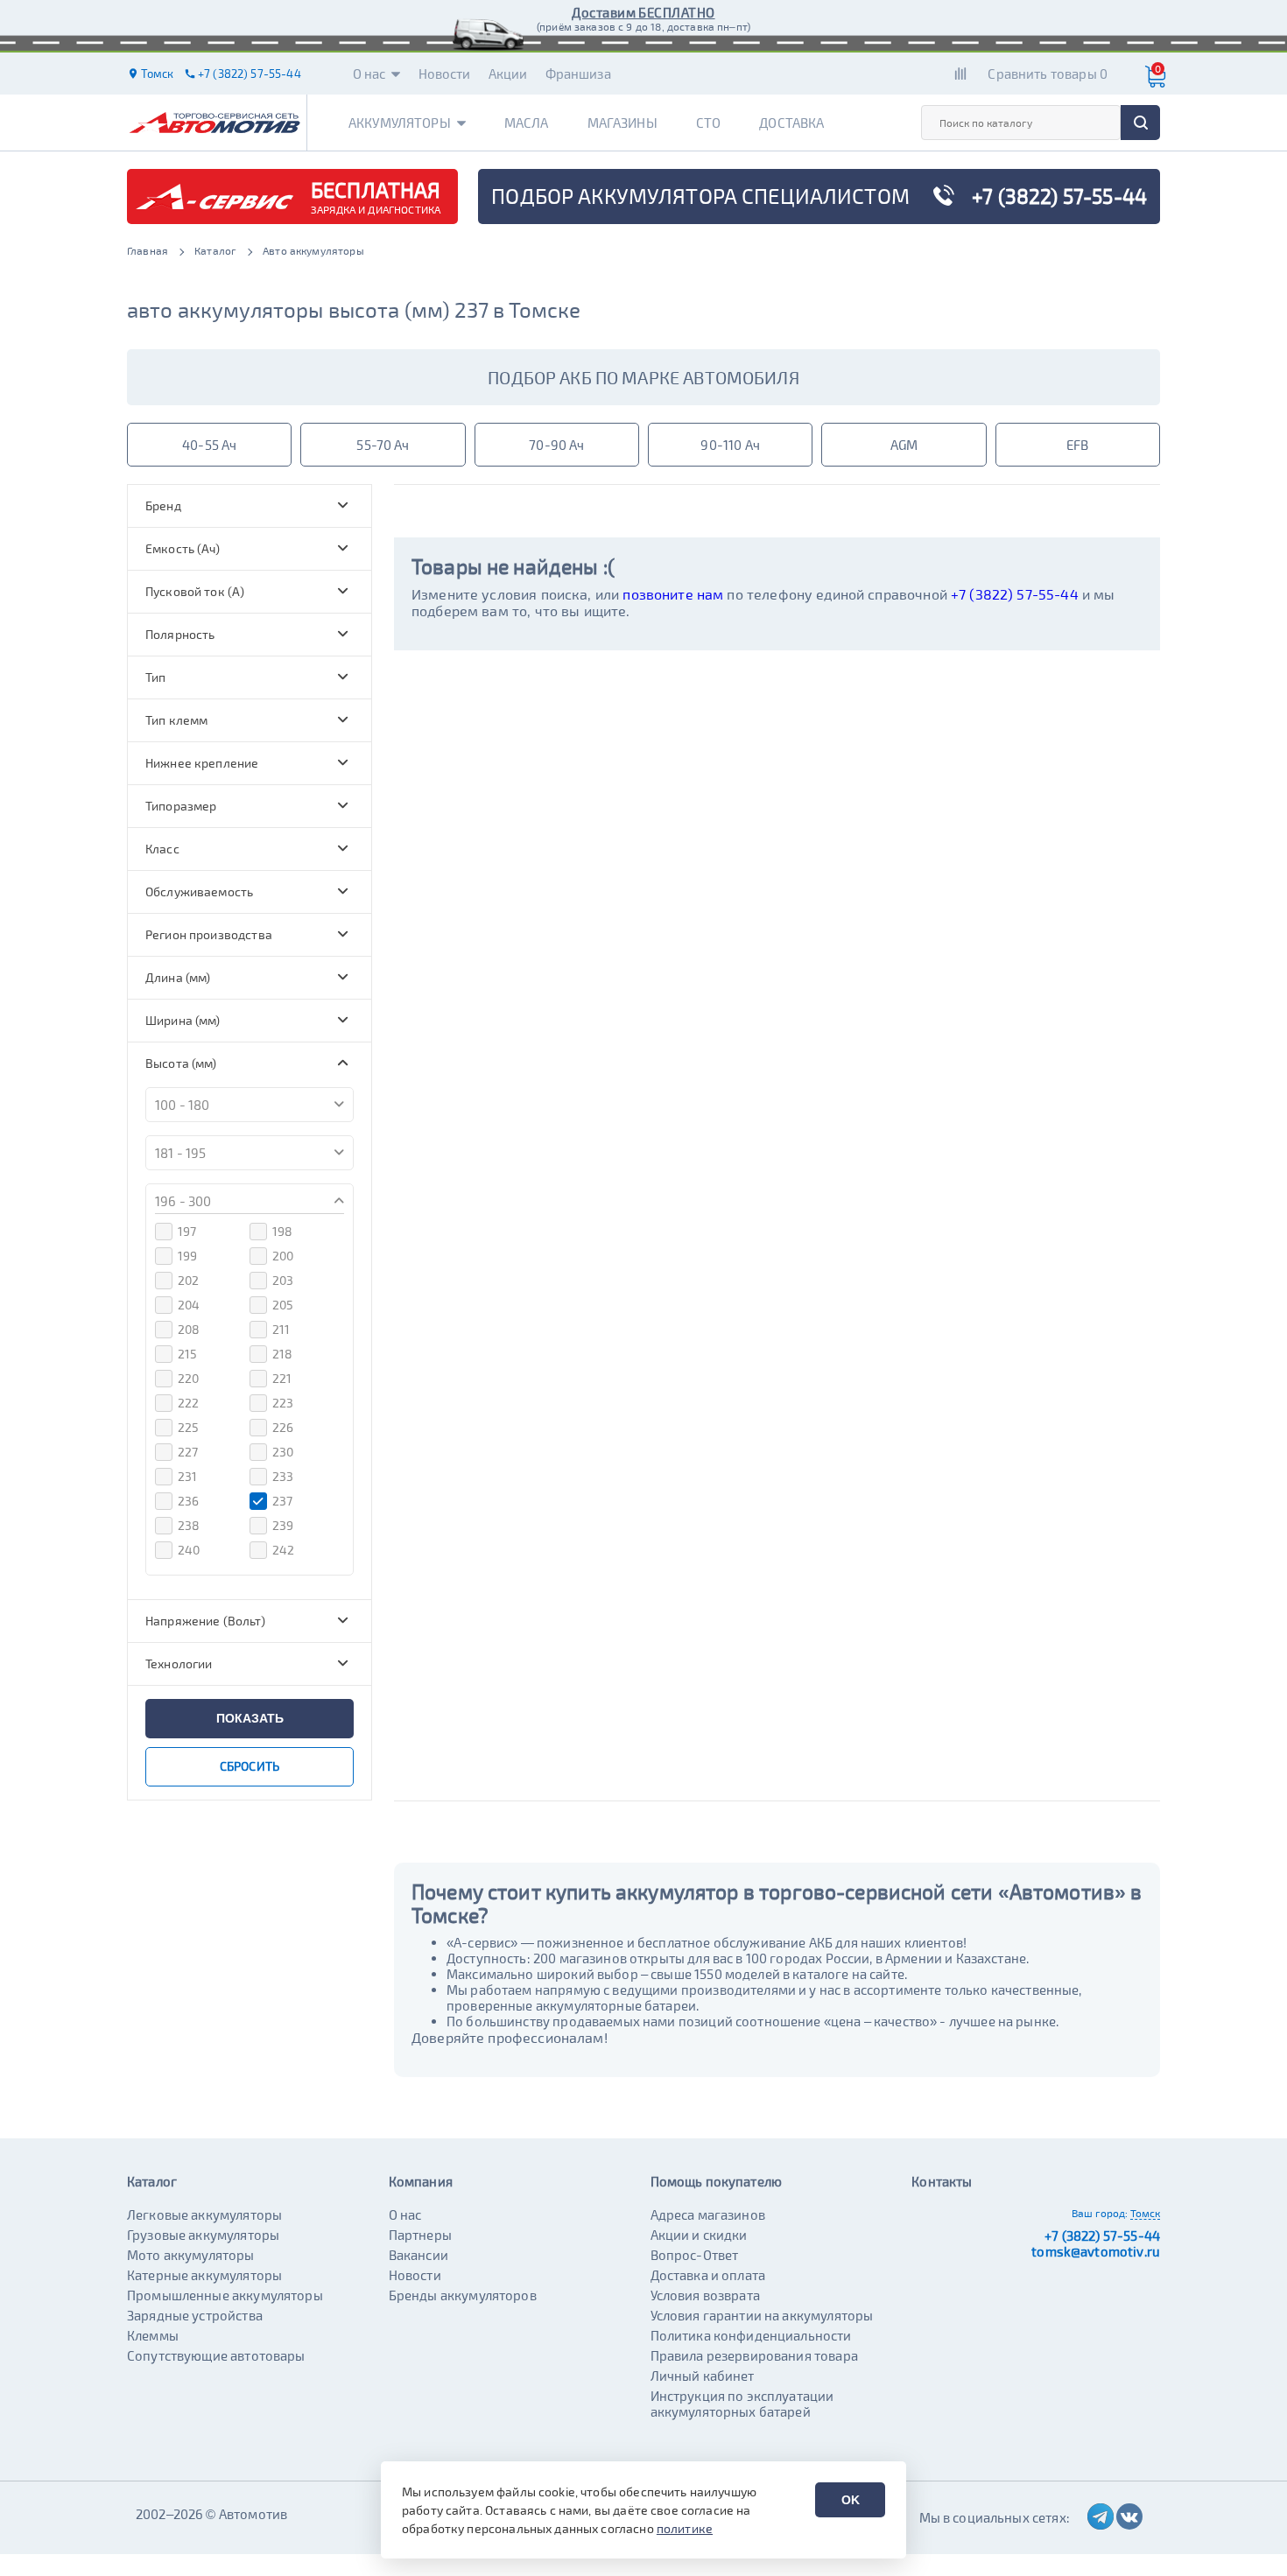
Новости (445, 74)
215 (187, 1354)
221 (282, 1378)
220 (188, 1378)
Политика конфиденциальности (751, 2335)
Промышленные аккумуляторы (225, 2295)
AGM (904, 445)
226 (283, 1427)
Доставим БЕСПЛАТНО (643, 12)
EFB (1077, 445)
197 (187, 1231)
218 (282, 1354)
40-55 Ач (209, 445)
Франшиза (578, 74)
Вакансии (418, 2255)
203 (283, 1280)
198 (282, 1231)
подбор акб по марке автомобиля (643, 377)
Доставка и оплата (708, 2275)
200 (283, 1256)
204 (189, 1305)
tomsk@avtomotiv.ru (1096, 2251)
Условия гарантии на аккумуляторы (762, 2315)
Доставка (791, 123)
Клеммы (153, 2335)
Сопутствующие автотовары (216, 2355)
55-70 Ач (383, 445)
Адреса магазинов (708, 2215)
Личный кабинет (703, 2376)
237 (282, 1501)
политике (685, 2528)
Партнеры (420, 2235)
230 (283, 1452)
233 (283, 1476)
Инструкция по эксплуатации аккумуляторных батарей (742, 2404)
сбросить (250, 1766)
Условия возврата (705, 2295)
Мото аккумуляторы (191, 2255)
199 (187, 1256)
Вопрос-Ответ (695, 2255)
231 (187, 1476)
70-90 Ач (556, 445)
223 (283, 1403)
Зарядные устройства (195, 2315)
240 (189, 1550)
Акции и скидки (699, 2235)
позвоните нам (673, 594)
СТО (708, 123)
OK (851, 2500)
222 (188, 1403)
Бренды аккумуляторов (463, 2295)
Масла (527, 123)
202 (188, 1280)
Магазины (622, 123)
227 (188, 1452)
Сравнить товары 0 (1048, 74)
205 (283, 1305)
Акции (508, 74)
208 (189, 1329)
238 (189, 1525)
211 (281, 1329)
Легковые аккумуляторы (204, 2215)
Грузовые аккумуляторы (203, 2235)
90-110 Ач (730, 445)
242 (283, 1550)
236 (188, 1501)
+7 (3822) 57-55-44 (1015, 594)
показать (250, 1718)
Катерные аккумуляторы (204, 2275)
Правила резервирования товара (754, 2355)
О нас (369, 74)
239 (283, 1525)
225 (188, 1427)
